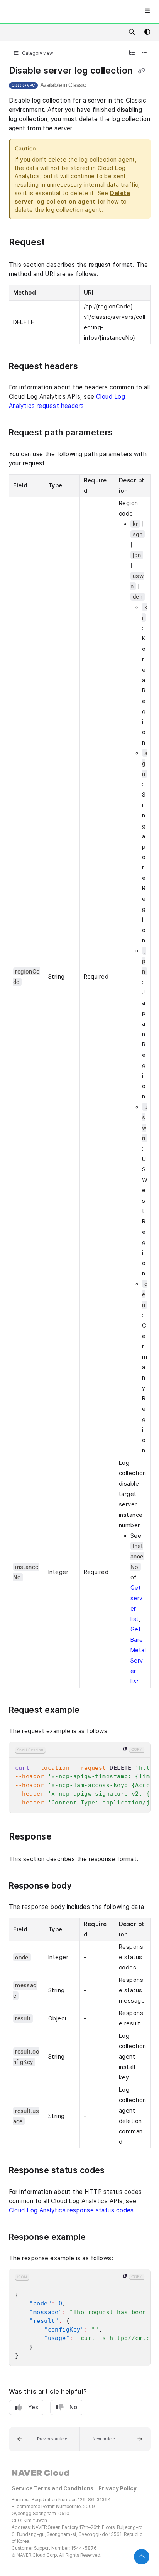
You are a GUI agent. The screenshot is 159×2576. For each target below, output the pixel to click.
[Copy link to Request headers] (92, 367)
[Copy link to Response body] (83, 1886)
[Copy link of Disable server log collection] (141, 71)
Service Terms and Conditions (52, 2489)
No (73, 2407)
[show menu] (147, 12)
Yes (33, 2407)
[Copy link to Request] (59, 243)
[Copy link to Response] (64, 1837)
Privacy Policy (117, 2489)
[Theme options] (147, 32)
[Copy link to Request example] (94, 1710)
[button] (44, 2439)
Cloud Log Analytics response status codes (71, 2210)
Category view (37, 53)
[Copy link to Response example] (98, 2237)
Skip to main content (36, 12)
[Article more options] (144, 53)
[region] (80, 1778)
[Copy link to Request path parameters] (127, 433)
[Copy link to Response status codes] (119, 2171)
